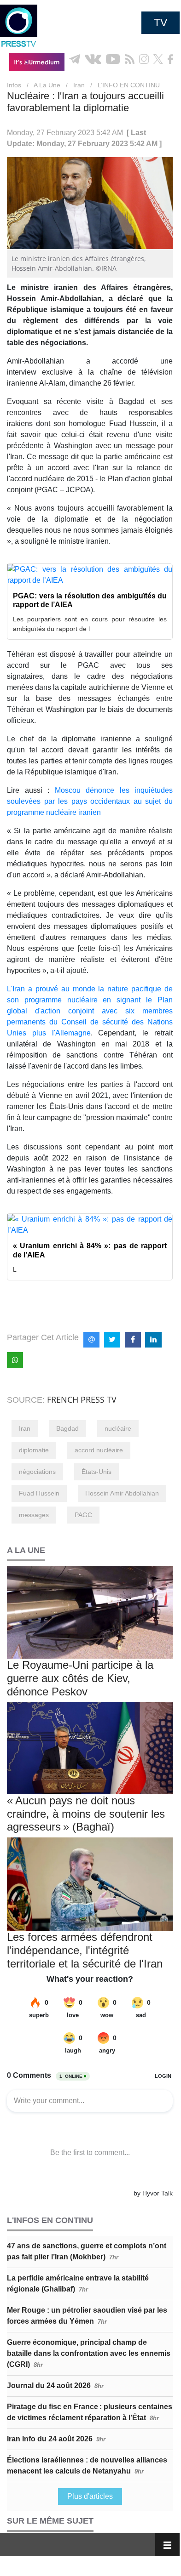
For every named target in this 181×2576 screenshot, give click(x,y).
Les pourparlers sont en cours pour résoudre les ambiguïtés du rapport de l (90, 624)
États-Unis (96, 1472)
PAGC (83, 1515)
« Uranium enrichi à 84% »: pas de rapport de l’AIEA (90, 1250)
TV (161, 23)
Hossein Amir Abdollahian (122, 1493)
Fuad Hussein (39, 1493)
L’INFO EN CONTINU (129, 85)
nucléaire (118, 1428)
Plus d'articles (90, 2496)
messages (34, 1515)
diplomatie (34, 1450)
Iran (79, 85)
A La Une (47, 85)
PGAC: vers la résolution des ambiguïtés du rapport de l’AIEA (90, 600)
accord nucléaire (99, 1450)
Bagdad (67, 1428)
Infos (14, 85)
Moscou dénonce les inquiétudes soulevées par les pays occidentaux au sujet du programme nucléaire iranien (90, 801)
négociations (37, 1472)
